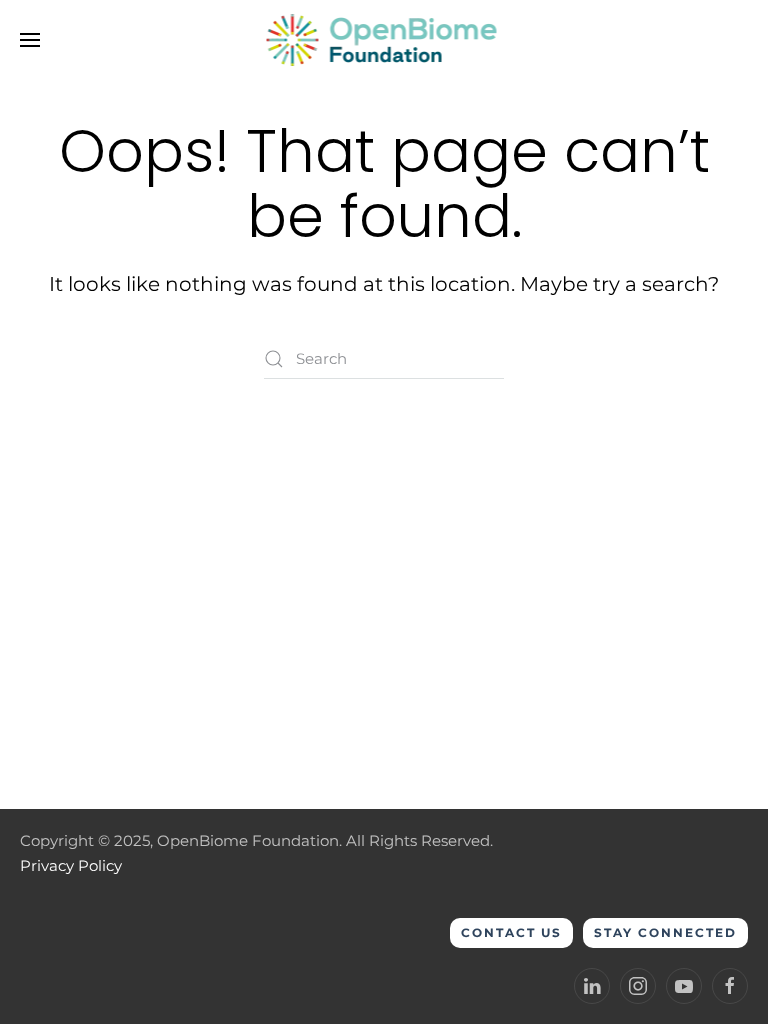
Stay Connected (665, 932)
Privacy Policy (71, 865)
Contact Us (511, 932)
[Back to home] (384, 40)
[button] (30, 40)
